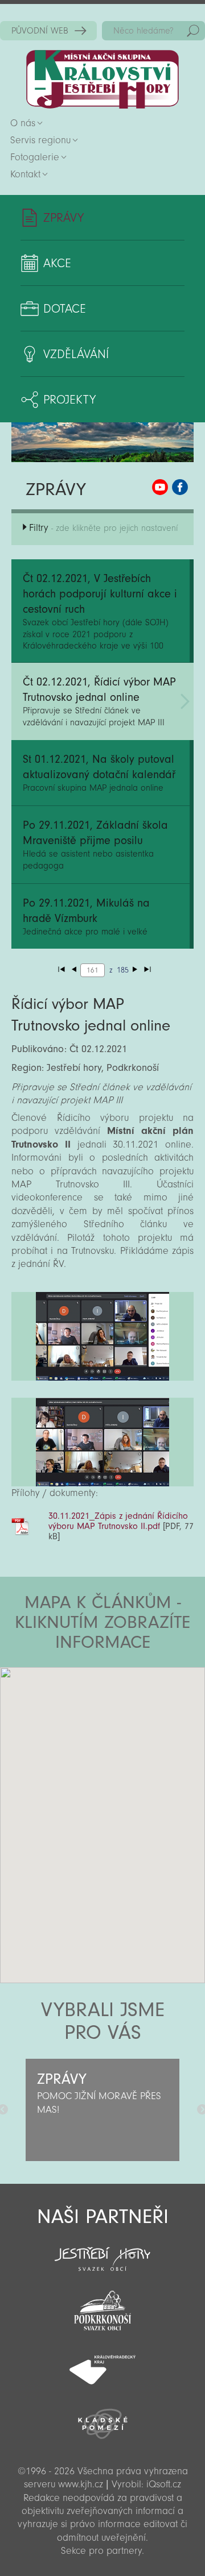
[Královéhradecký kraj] (102, 2363)
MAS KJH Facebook (180, 487)
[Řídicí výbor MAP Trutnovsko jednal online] (102, 1336)
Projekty (69, 400)
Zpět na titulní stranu (102, 79)
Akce (57, 263)
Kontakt (25, 174)
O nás (23, 123)
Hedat (193, 31)
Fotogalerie (35, 157)
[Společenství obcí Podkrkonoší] (102, 2307)
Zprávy (63, 218)
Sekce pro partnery (101, 2551)
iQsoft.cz (164, 2484)
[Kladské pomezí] (102, 2419)
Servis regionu (40, 140)
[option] (102, 2110)
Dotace (65, 309)
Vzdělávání (76, 354)
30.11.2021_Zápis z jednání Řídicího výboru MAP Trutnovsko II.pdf (118, 1521)
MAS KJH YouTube (160, 487)
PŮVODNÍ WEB (40, 31)
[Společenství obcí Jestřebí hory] (102, 2251)
